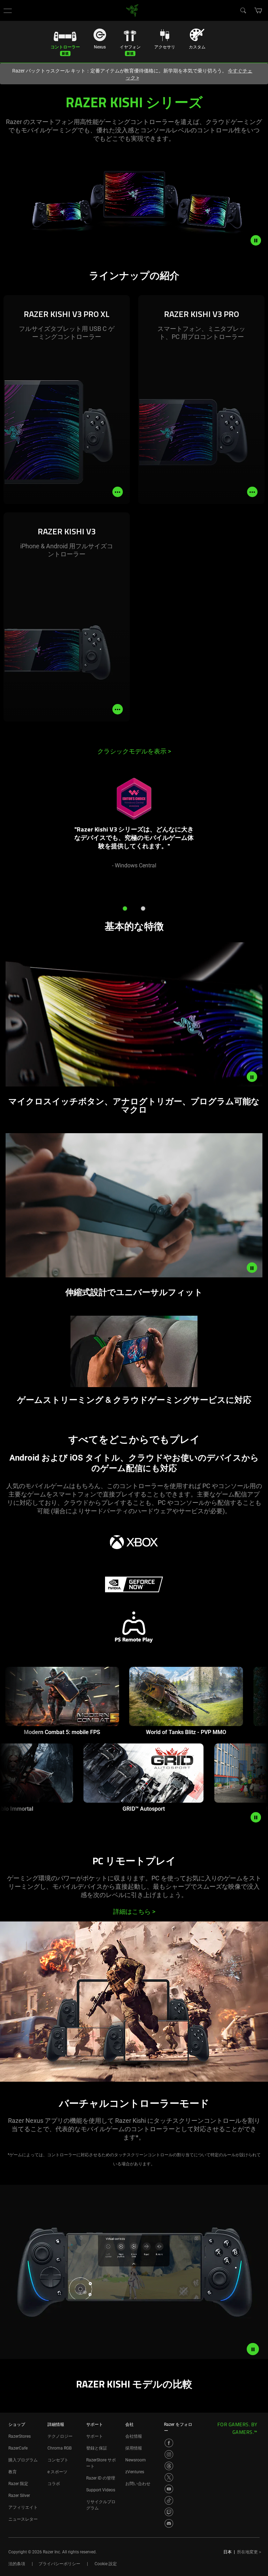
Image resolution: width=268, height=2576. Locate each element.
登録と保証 (97, 2448)
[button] (8, 10)
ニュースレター (23, 2519)
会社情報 (134, 2436)
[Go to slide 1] (125, 908)
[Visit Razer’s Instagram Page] (169, 2454)
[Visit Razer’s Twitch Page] (169, 2512)
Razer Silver (19, 2496)
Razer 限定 (18, 2484)
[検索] (243, 10)
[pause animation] (256, 1817)
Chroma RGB (59, 2448)
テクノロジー (60, 2436)
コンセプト (58, 2460)
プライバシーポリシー (59, 2564)
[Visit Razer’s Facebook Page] (169, 2443)
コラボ (54, 2484)
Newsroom (136, 2460)
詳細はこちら (134, 1912)
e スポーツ (57, 2472)
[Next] (255, 832)
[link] (132, 10)
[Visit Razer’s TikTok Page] (169, 2500)
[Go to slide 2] (143, 908)
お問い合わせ (138, 2484)
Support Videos (101, 2490)
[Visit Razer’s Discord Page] (169, 2523)
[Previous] (13, 832)
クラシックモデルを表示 (134, 751)
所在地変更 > (249, 2552)
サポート (95, 2436)
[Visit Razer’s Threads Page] (169, 2466)
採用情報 (134, 2448)
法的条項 (17, 2564)
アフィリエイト (23, 2507)
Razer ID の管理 (101, 2478)
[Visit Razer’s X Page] (169, 2477)
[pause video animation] (259, 240)
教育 (13, 2472)
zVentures (135, 2472)
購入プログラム (23, 2460)
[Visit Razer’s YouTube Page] (169, 2489)
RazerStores (20, 2436)
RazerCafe (18, 2448)
